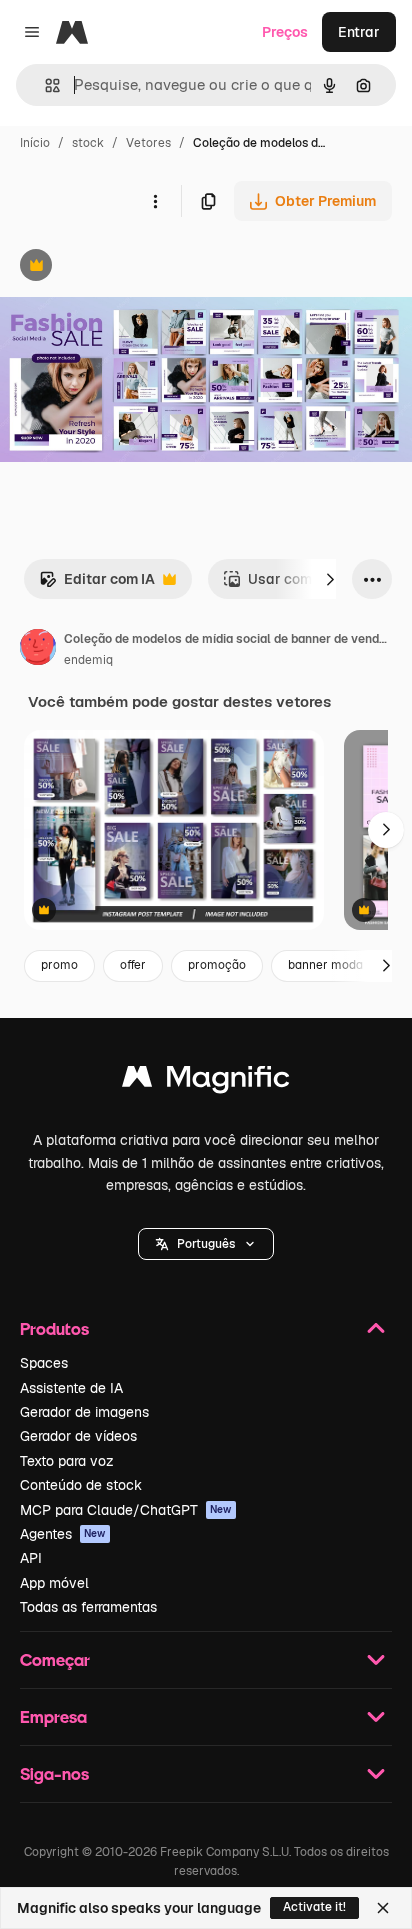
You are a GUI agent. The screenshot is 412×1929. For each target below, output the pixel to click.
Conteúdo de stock (81, 1485)
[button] (206, 1244)
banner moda (325, 965)
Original (128, 267)
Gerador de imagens (84, 1412)
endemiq (88, 660)
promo (59, 965)
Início (35, 143)
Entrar (359, 32)
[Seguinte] (330, 579)
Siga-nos (54, 1773)
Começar (55, 1659)
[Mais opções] (155, 201)
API (31, 1558)
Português (206, 1244)
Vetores (148, 143)
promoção (217, 965)
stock (88, 143)
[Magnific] (206, 1081)
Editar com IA (97, 584)
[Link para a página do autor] (38, 650)
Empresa (53, 1716)
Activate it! (314, 1907)
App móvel (54, 1583)
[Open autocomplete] (44, 85)
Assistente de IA (71, 1388)
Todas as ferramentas (88, 1607)
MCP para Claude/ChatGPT (126, 1510)
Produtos (54, 1328)
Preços (285, 32)
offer (133, 965)
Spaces (44, 1363)
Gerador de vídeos (78, 1436)
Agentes (63, 1534)
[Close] (383, 1908)
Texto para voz (67, 1461)
